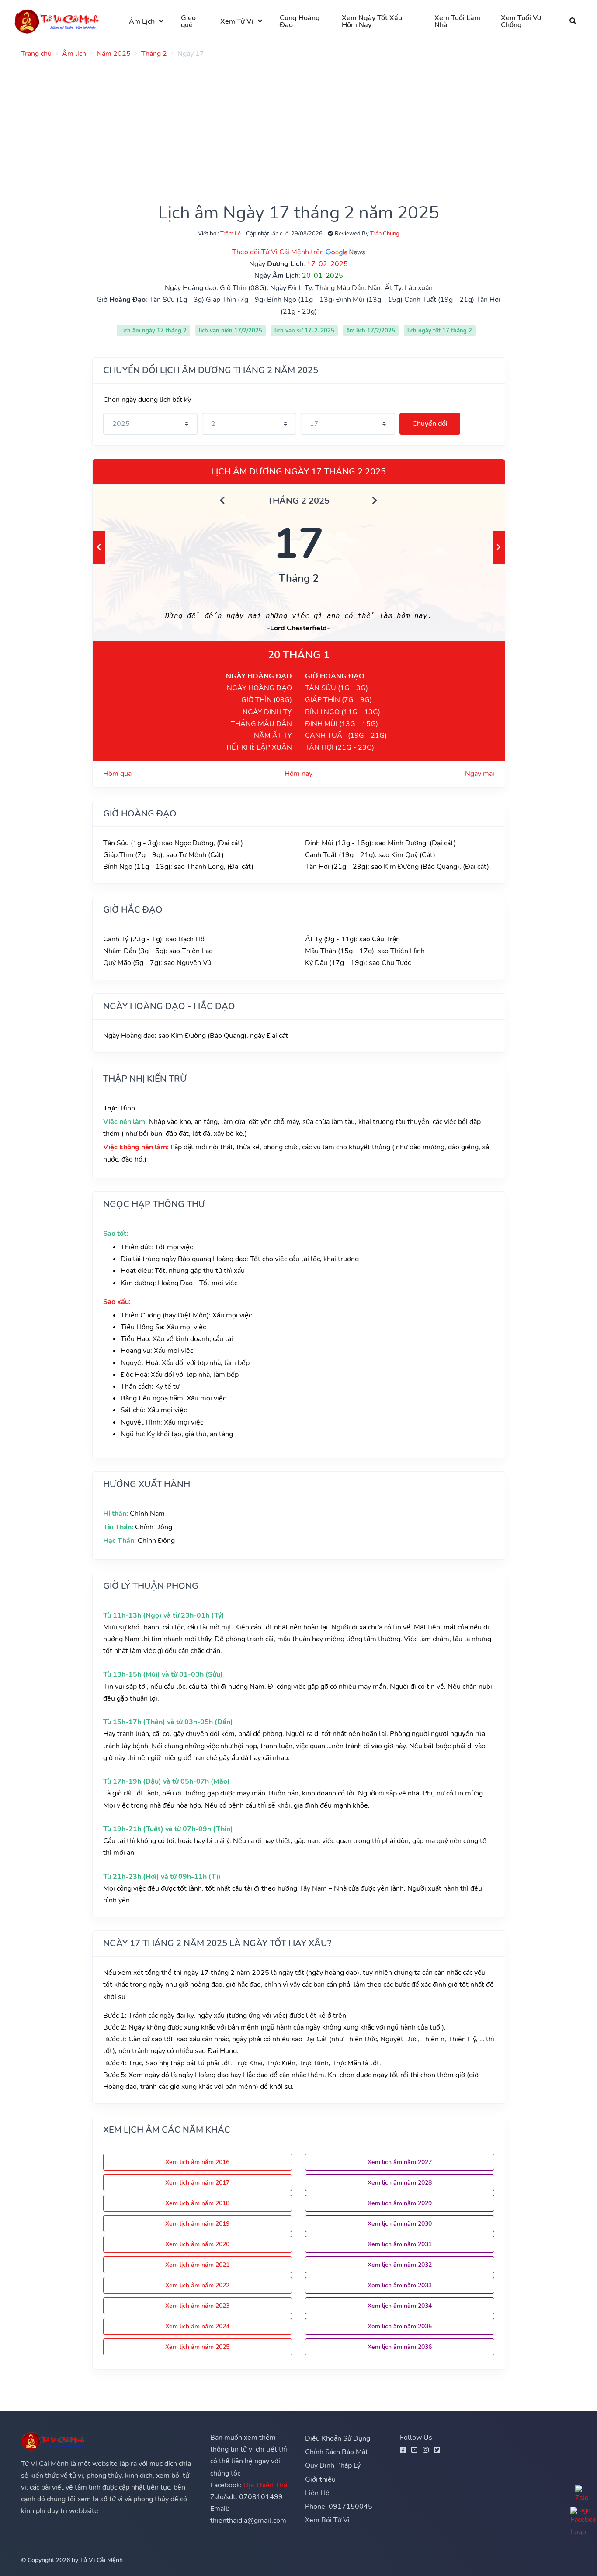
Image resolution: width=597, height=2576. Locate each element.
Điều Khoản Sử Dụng (338, 2438)
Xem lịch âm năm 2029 (400, 2203)
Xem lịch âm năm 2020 (197, 2244)
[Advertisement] (283, 126)
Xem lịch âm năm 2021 (197, 2265)
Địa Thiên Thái (266, 2485)
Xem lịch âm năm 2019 (197, 2224)
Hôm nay (298, 774)
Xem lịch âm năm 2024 (197, 2326)
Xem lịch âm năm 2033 (400, 2285)
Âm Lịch (142, 21)
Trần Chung (385, 234)
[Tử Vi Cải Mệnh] (57, 21)
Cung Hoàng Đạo (300, 21)
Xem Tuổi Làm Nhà (457, 21)
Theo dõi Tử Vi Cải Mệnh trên (279, 252)
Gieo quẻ (188, 21)
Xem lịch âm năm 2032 (400, 2265)
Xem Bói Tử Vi (327, 2520)
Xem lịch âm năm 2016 (197, 2162)
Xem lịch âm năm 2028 (400, 2183)
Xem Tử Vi (237, 21)
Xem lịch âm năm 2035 (400, 2326)
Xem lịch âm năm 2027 (400, 2162)
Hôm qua (117, 774)
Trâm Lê (231, 234)
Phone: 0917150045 (339, 2507)
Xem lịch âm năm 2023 (197, 2306)
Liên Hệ (317, 2493)
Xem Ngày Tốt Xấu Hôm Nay (372, 21)
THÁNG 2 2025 (298, 501)
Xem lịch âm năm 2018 (197, 2203)
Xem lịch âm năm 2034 (400, 2306)
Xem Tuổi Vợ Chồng (521, 21)
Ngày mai (480, 774)
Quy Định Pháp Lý (333, 2465)
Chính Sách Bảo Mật (337, 2452)
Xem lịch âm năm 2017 (197, 2183)
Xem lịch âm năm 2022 (197, 2285)
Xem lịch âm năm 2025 (197, 2347)
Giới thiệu (320, 2479)
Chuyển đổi (430, 424)
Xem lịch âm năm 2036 (400, 2347)
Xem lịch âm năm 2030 (400, 2224)
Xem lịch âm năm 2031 (400, 2244)
